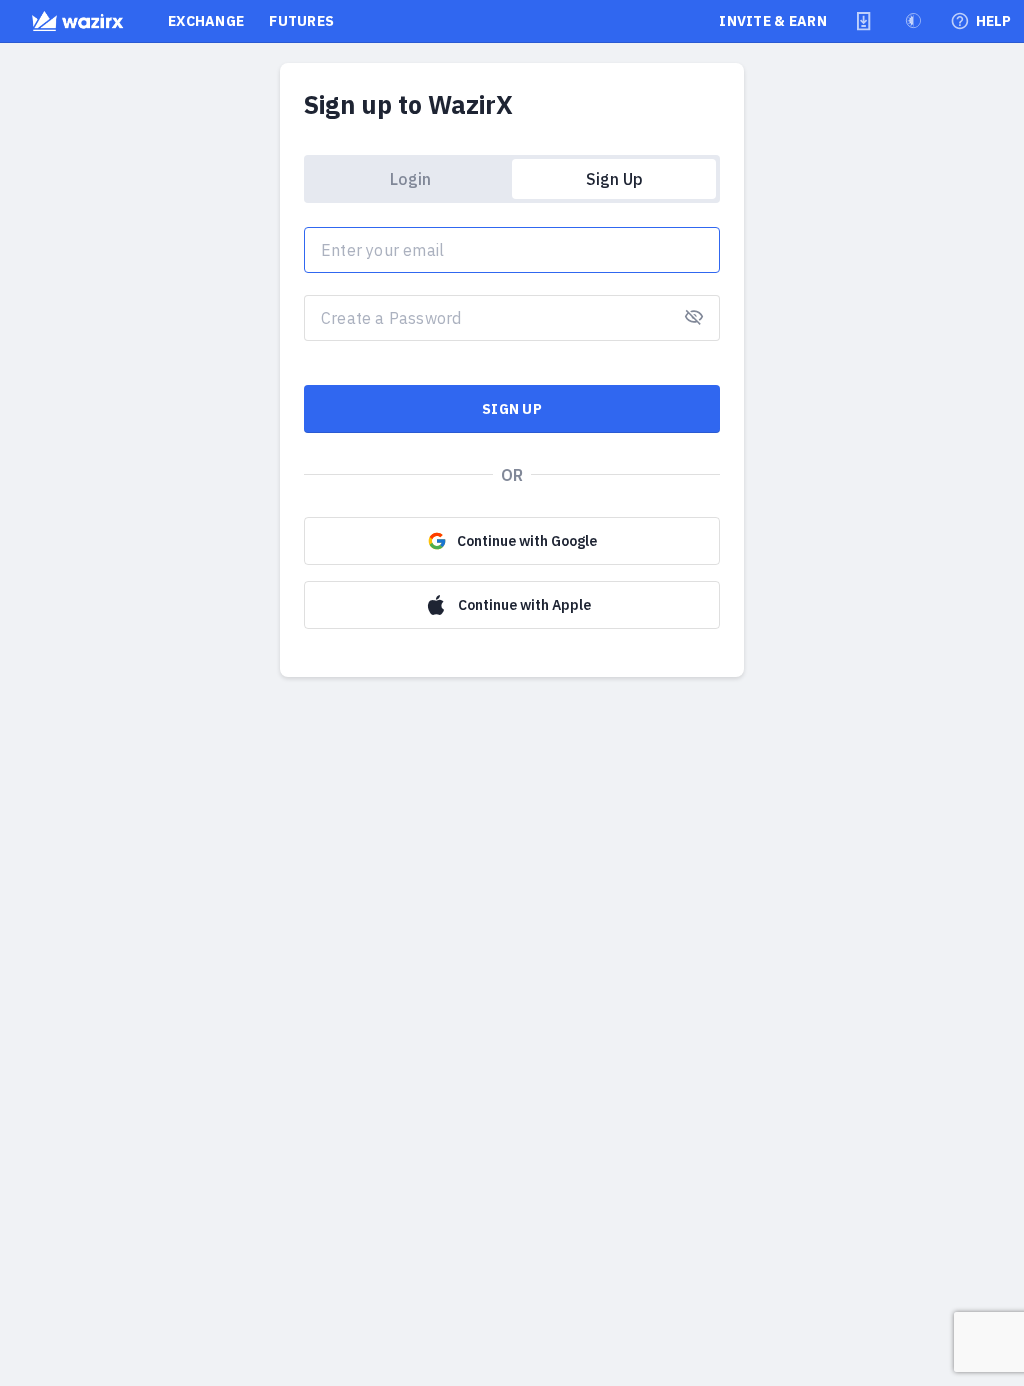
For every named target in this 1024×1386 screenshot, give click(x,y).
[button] (864, 21)
